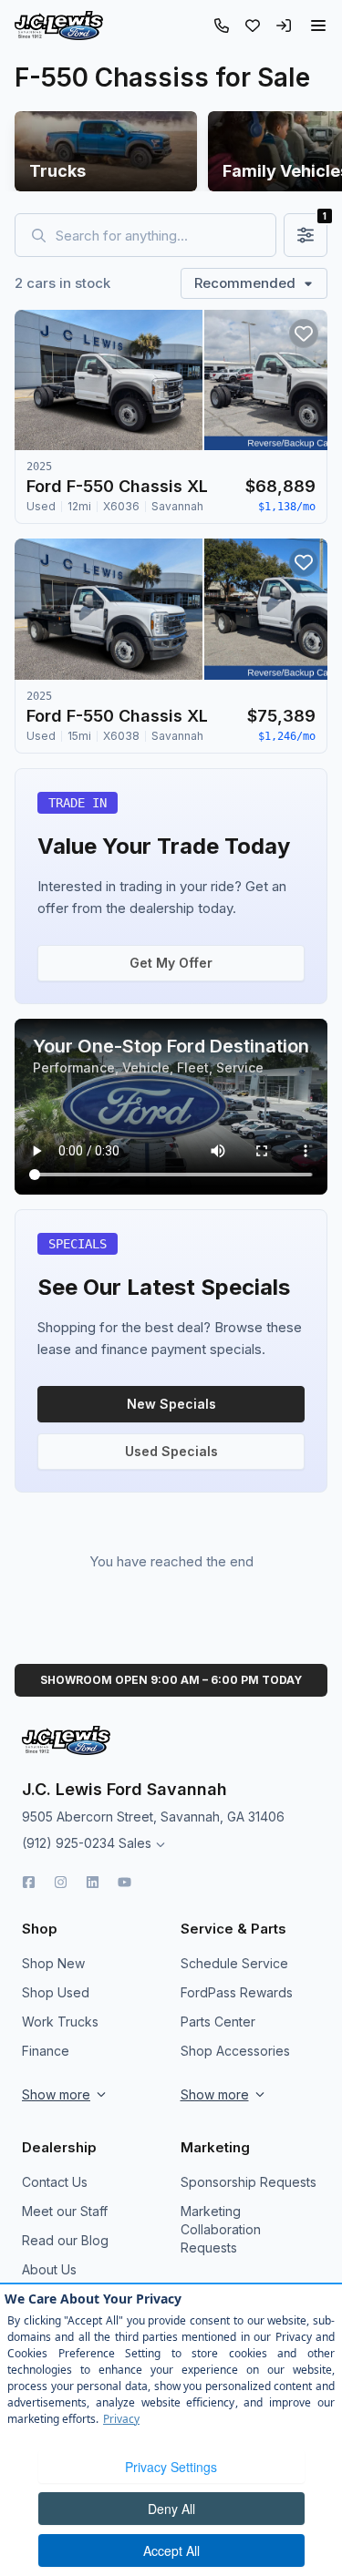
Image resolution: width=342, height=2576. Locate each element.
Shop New (53, 1963)
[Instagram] (61, 1882)
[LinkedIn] (93, 1882)
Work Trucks (60, 2022)
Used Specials (171, 1451)
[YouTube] (124, 1882)
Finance (46, 2051)
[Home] (59, 26)
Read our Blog (65, 2240)
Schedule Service (234, 1963)
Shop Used (56, 1992)
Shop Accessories (235, 2051)
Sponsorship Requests (249, 2182)
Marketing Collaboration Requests (221, 2229)
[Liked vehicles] (253, 26)
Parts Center (218, 2022)
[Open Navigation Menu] (318, 26)
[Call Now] (222, 26)
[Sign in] (284, 26)
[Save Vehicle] (304, 334)
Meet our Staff (65, 2211)
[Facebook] (29, 1882)
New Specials (171, 1404)
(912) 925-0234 (68, 1843)
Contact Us (55, 2182)
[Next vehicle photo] (298, 395)
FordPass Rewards (237, 1992)
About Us (49, 2269)
